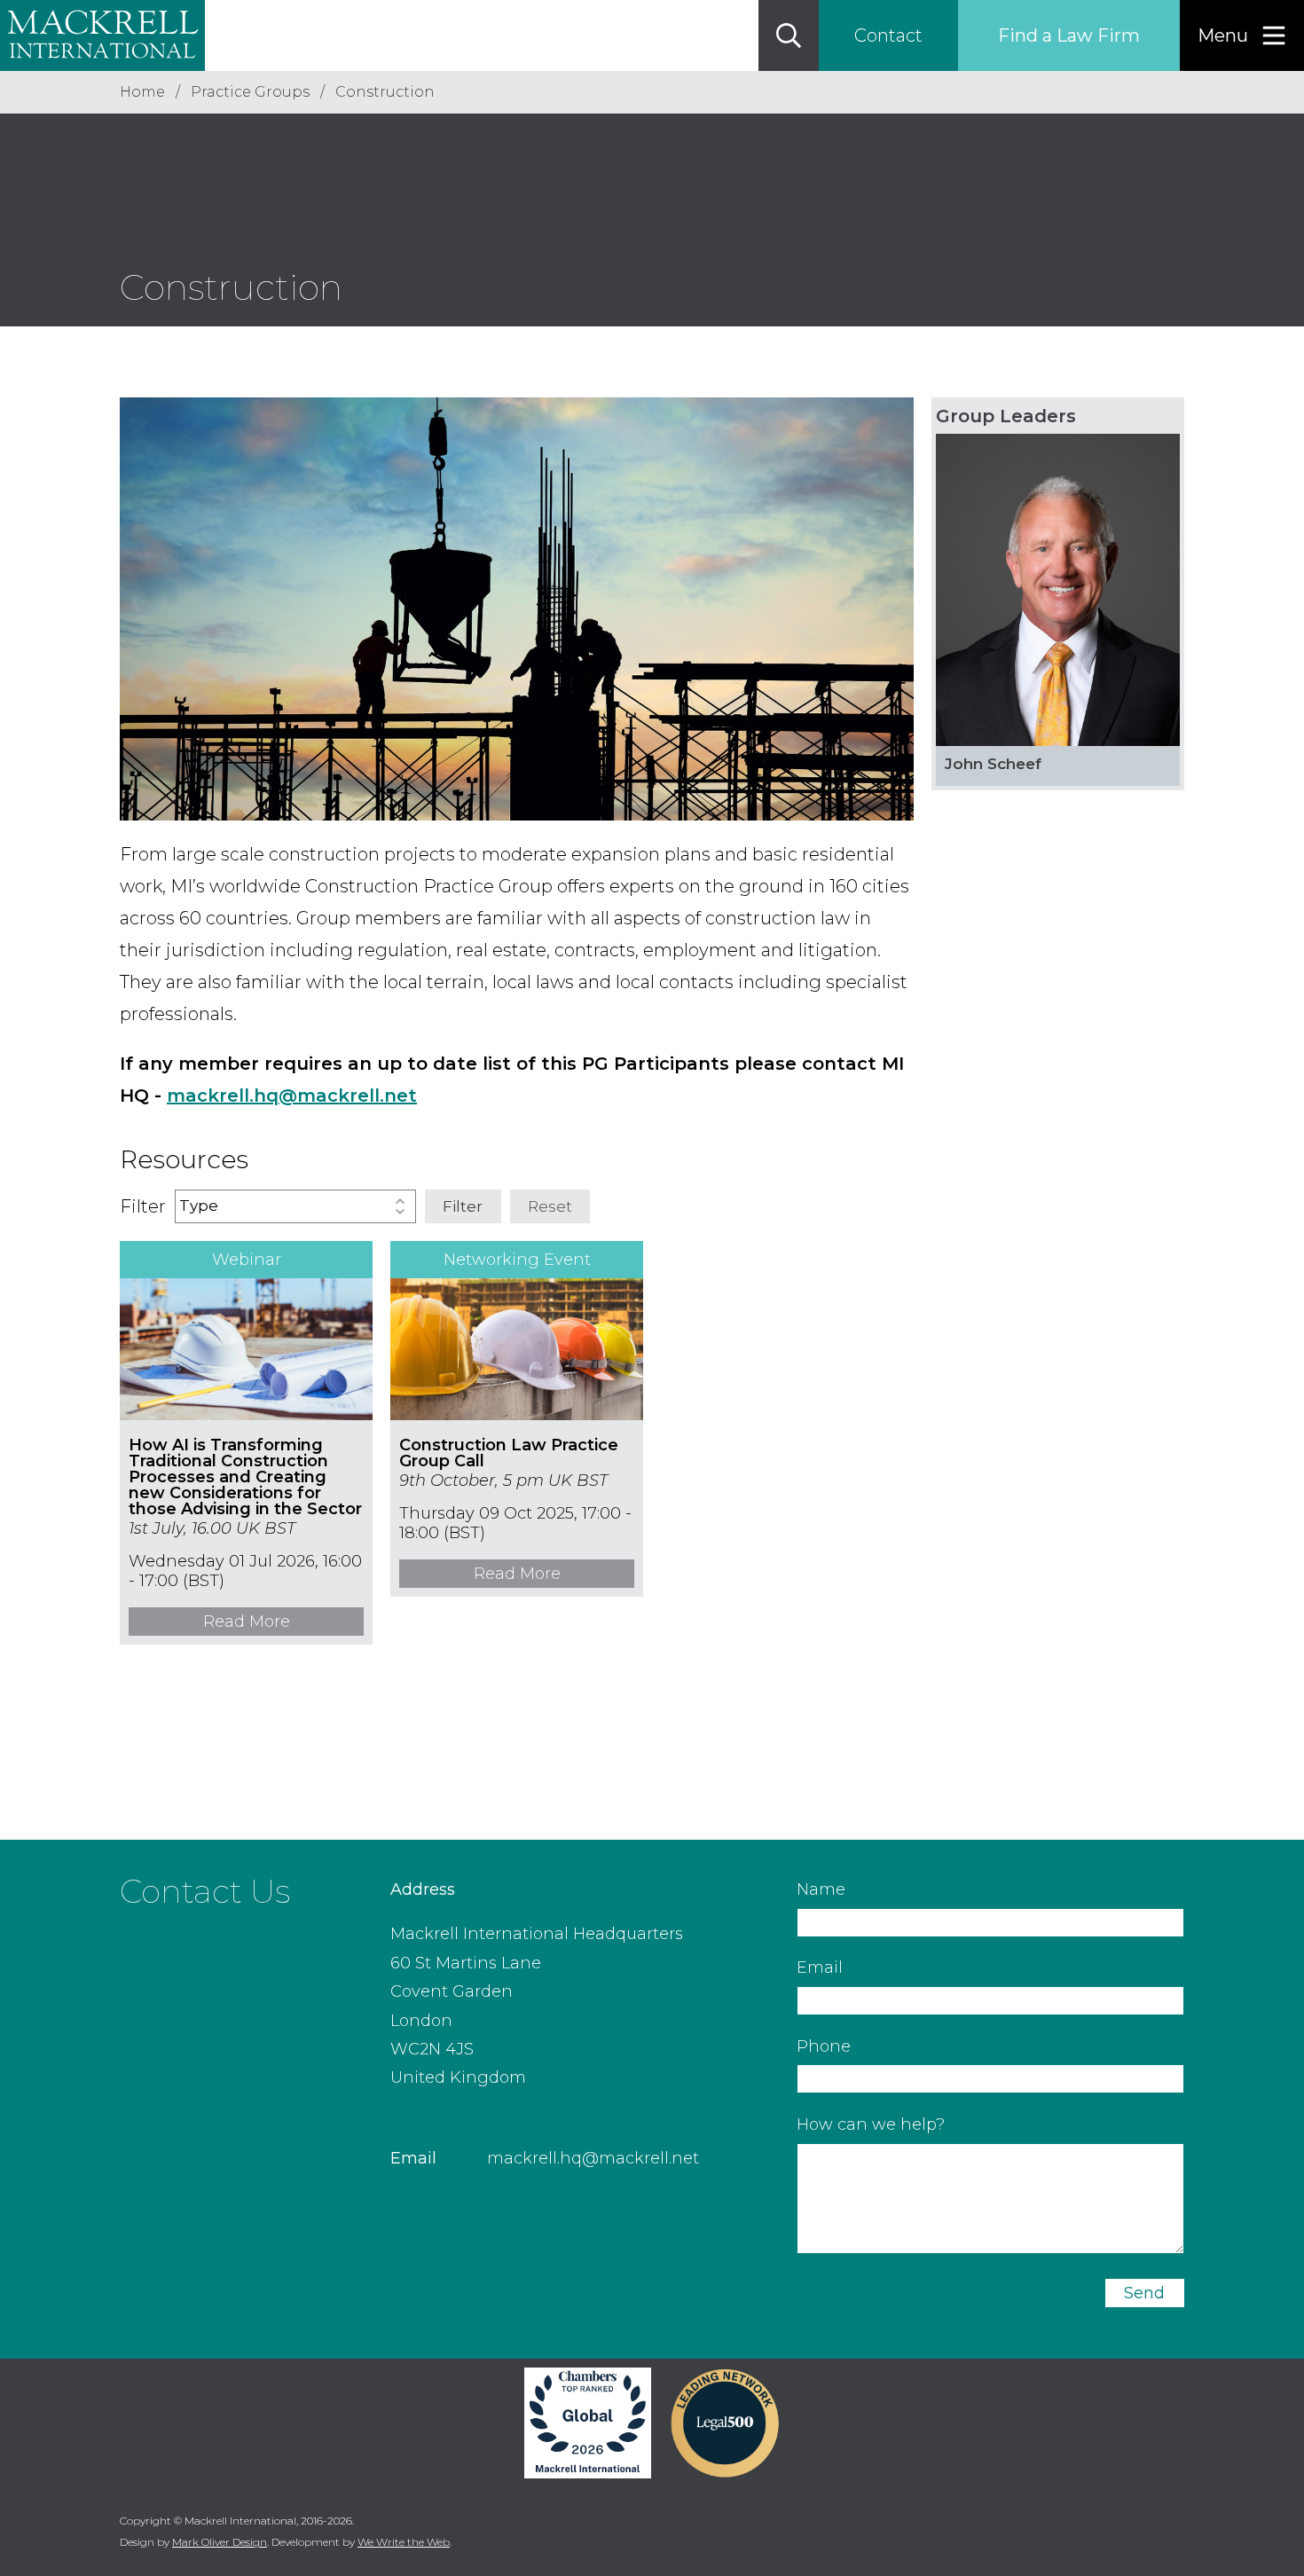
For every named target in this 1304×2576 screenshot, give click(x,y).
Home (142, 92)
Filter (463, 1206)
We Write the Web (404, 2542)
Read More (247, 1622)
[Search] (789, 35)
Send (1144, 2293)
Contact (888, 35)
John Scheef (993, 764)
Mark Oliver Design (220, 2542)
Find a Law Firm (1069, 35)
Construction (385, 92)
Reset (550, 1206)
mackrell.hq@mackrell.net (593, 2158)
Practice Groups (250, 92)
